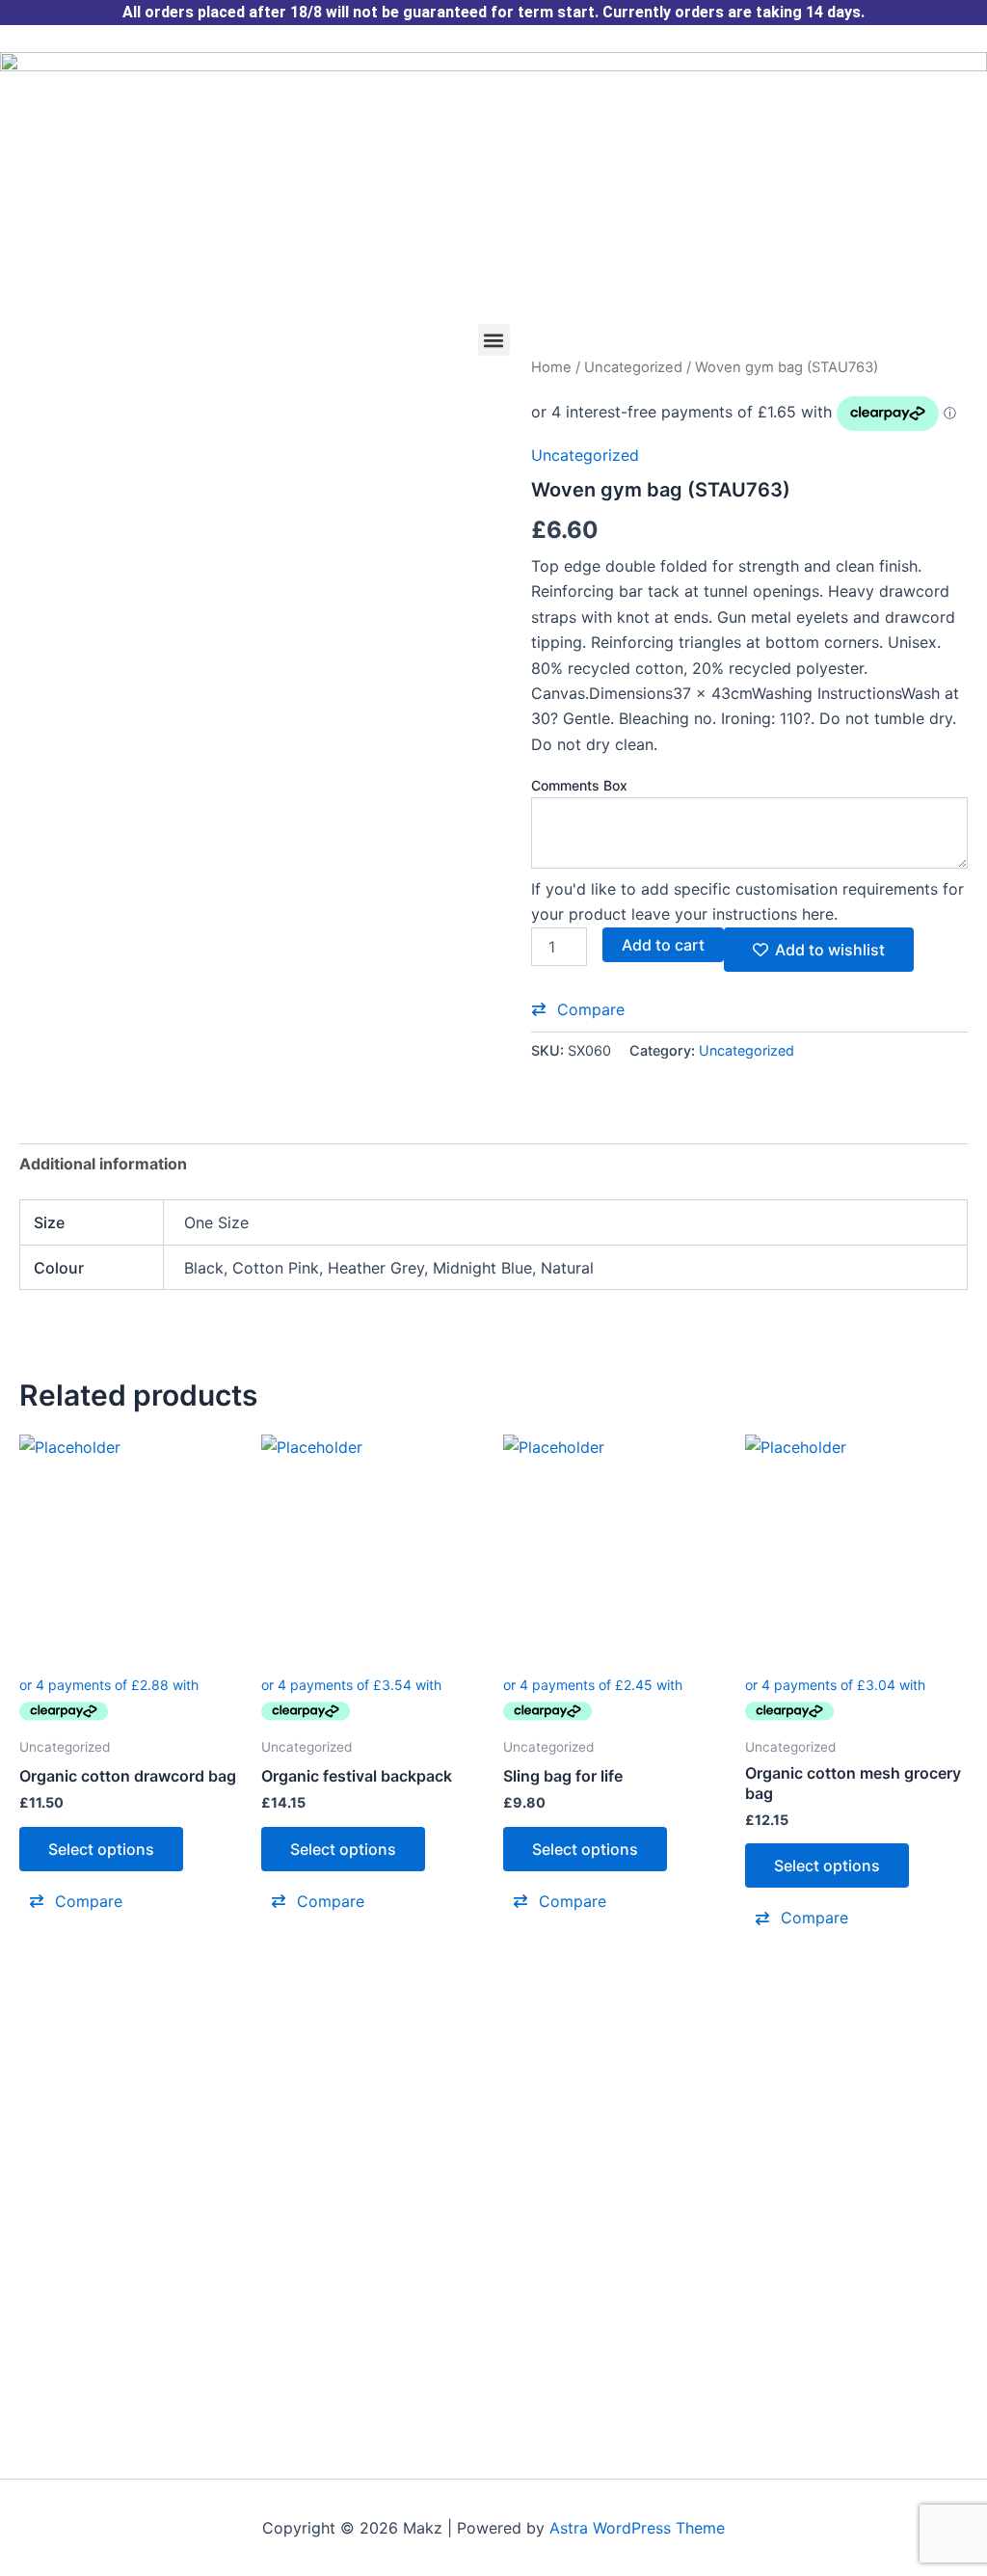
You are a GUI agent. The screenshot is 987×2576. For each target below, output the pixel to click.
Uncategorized (633, 367)
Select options (101, 1849)
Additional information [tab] (103, 1164)
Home (551, 367)
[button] (494, 340)
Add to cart (663, 945)
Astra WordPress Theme (637, 2528)
